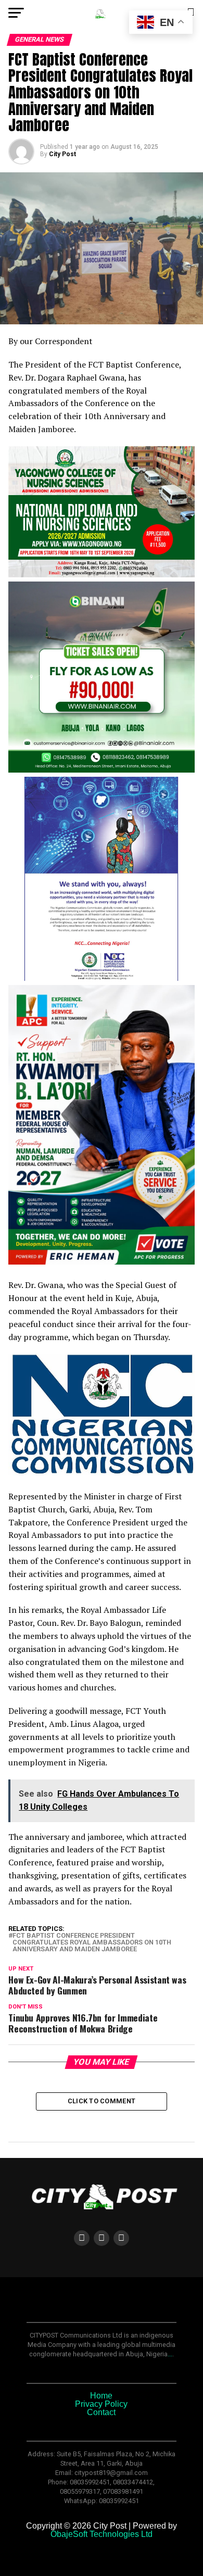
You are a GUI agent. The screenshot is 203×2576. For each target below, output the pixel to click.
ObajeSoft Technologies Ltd (102, 2534)
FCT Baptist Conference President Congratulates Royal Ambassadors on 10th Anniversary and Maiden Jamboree (92, 1942)
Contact (101, 2412)
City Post (62, 154)
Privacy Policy (101, 2404)
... (170, 2354)
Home (101, 2396)
